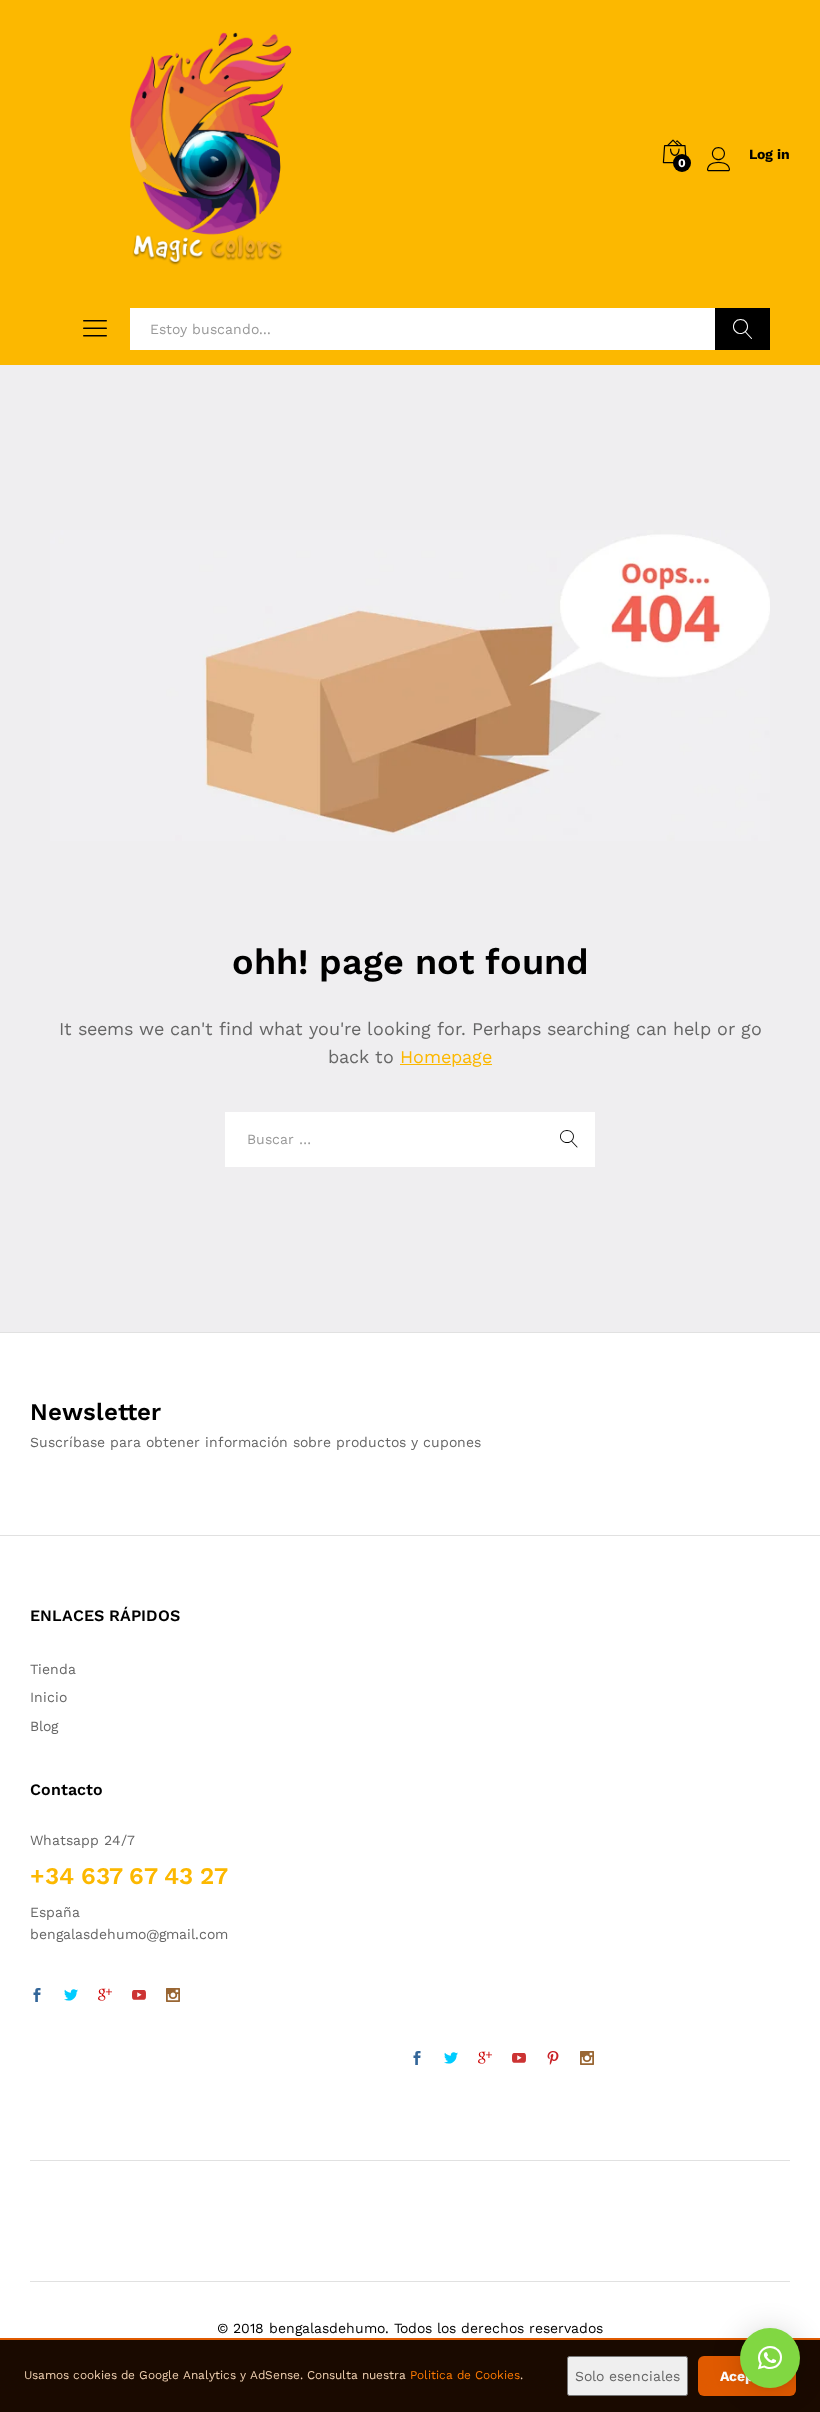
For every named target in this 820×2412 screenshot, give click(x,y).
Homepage (446, 1056)
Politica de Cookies (465, 2375)
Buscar (742, 329)
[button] (770, 2358)
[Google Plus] (105, 1996)
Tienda (53, 1669)
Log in (769, 154)
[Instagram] (173, 1996)
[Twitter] (71, 1996)
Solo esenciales (627, 2376)
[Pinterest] (553, 2059)
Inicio (48, 1697)
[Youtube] (139, 1996)
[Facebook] (37, 1996)
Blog (44, 1726)
